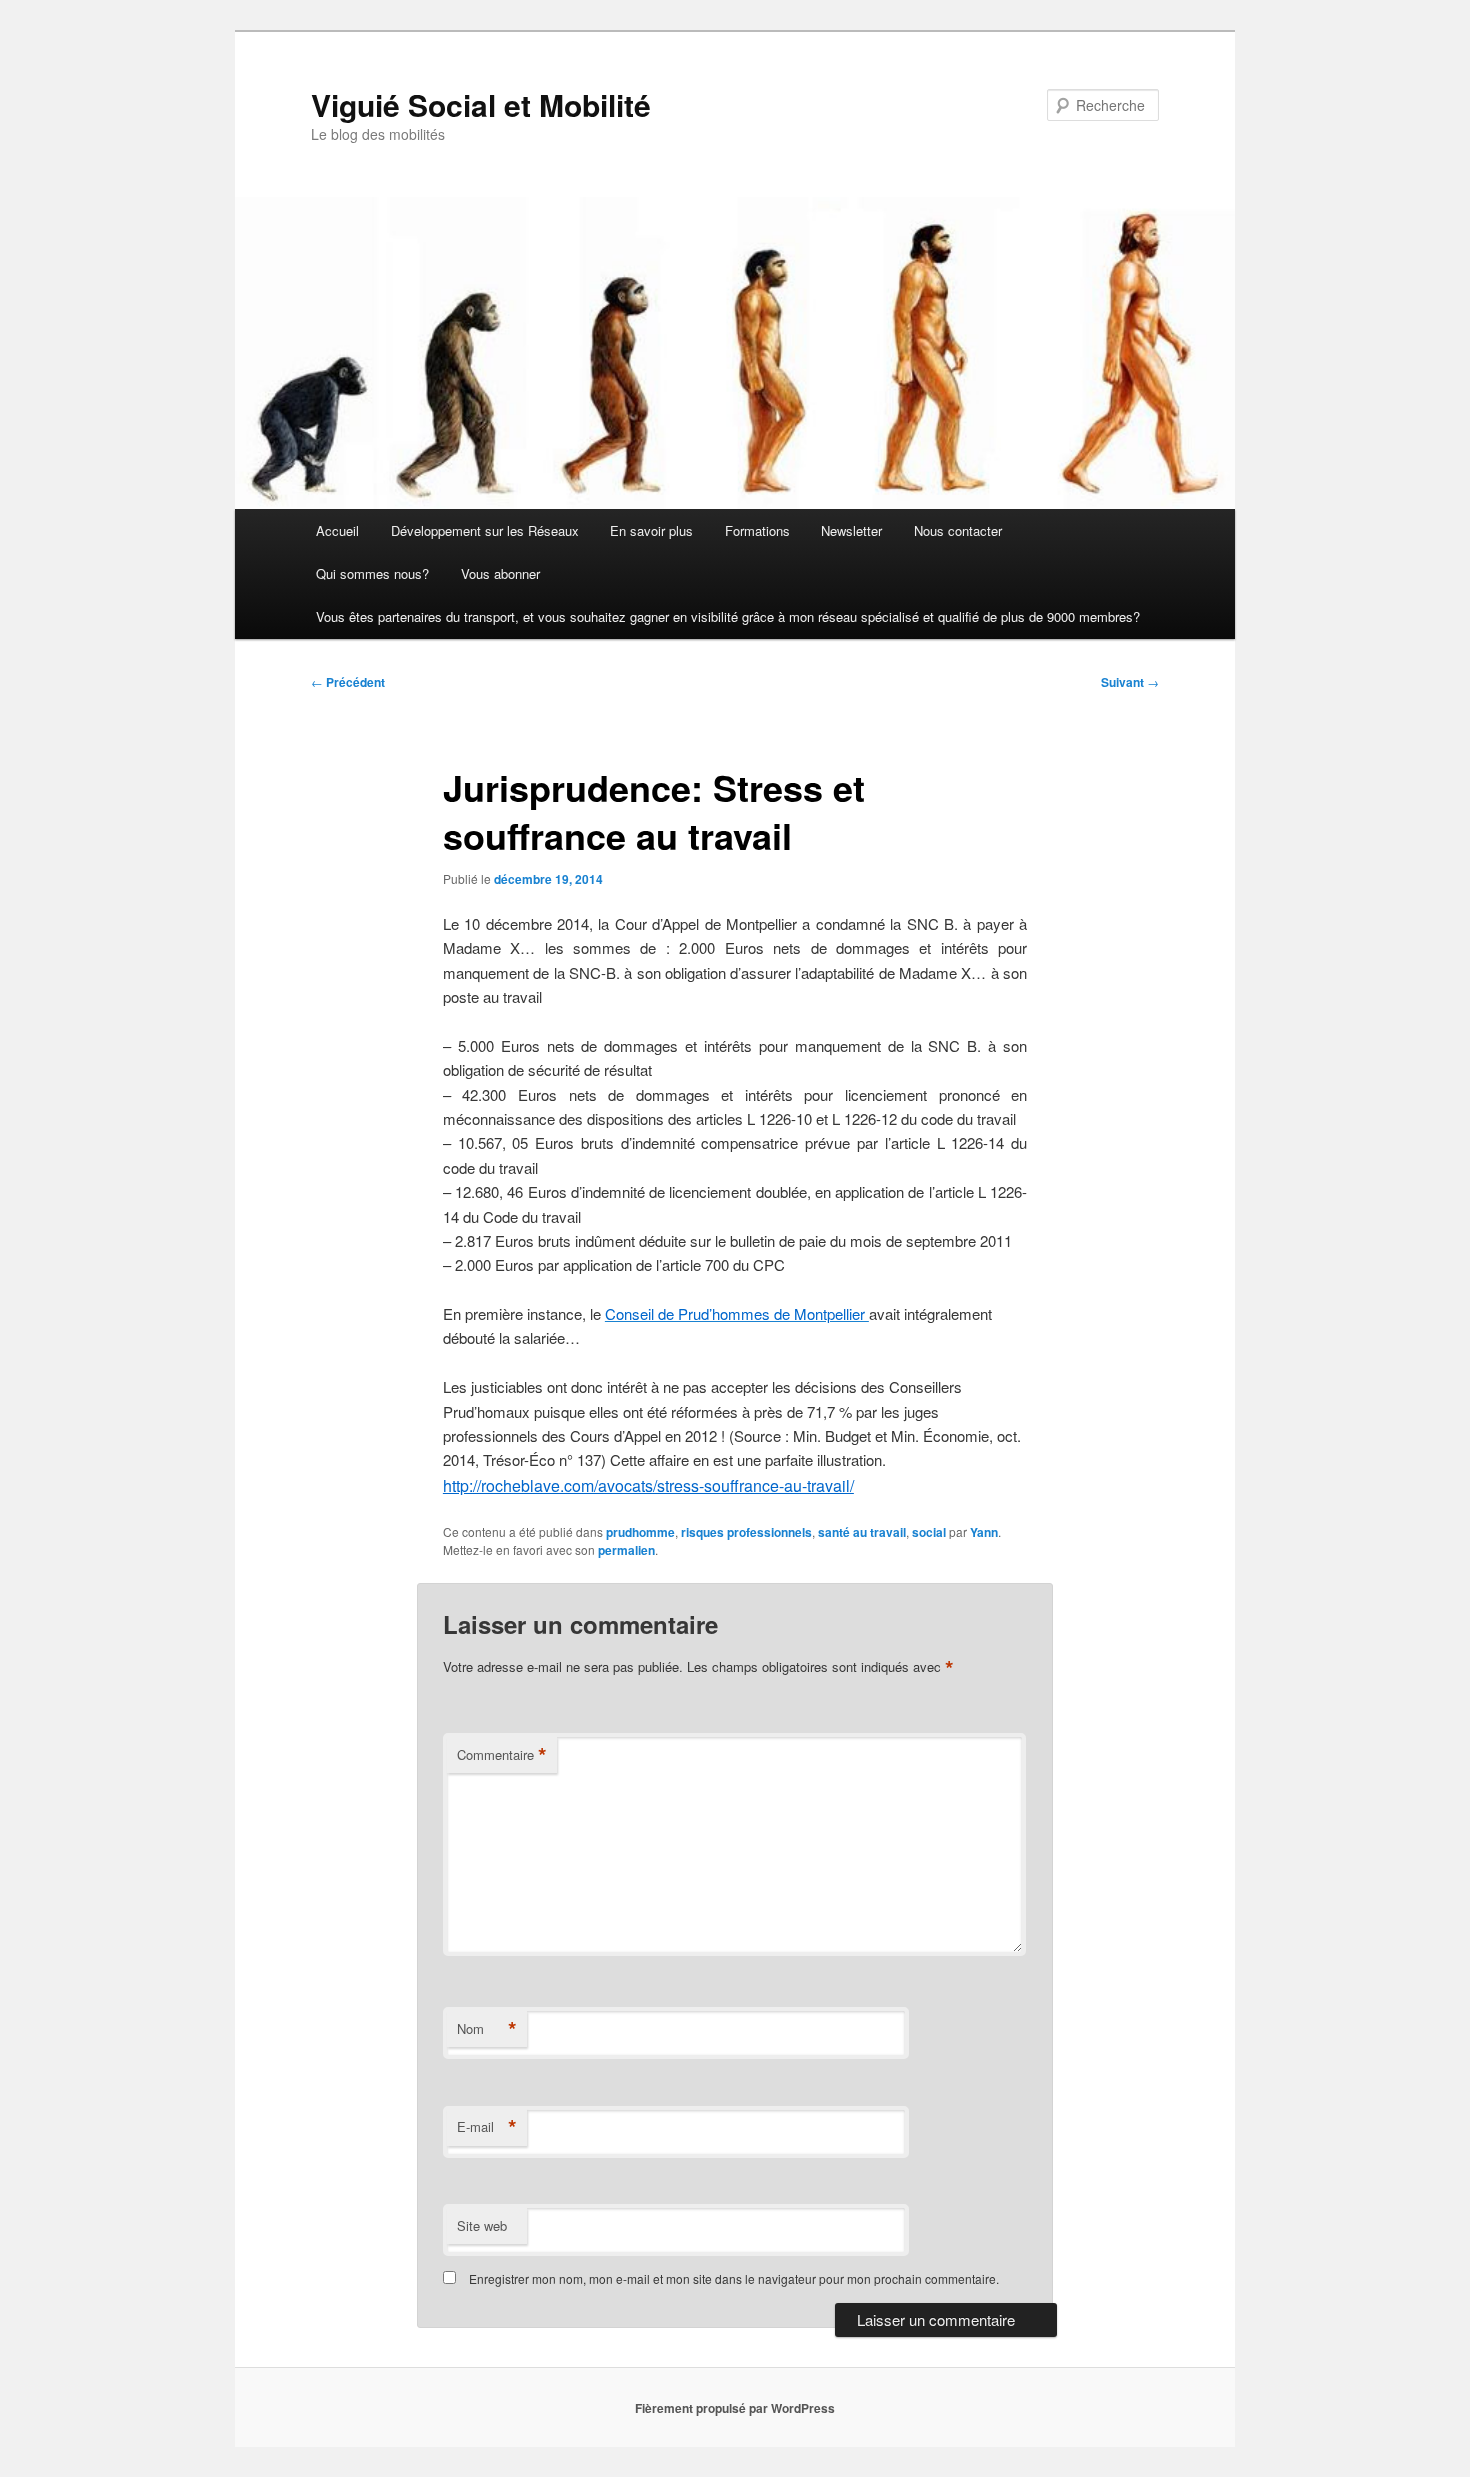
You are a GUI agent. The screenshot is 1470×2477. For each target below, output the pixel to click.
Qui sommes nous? (372, 573)
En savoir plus (651, 530)
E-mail (487, 2127)
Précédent (348, 682)
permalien (626, 1550)
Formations (757, 530)
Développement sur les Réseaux (485, 530)
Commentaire (502, 1755)
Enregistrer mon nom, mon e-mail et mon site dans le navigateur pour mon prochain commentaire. (734, 2278)
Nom (487, 2029)
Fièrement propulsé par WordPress (735, 2408)
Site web (482, 2225)
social (929, 1532)
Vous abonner (500, 573)
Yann (984, 1532)
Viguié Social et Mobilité (481, 104)
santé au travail (862, 1532)
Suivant (1130, 682)
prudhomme (640, 1532)
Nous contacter (958, 530)
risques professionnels (746, 1532)
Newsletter (851, 530)
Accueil (337, 530)
